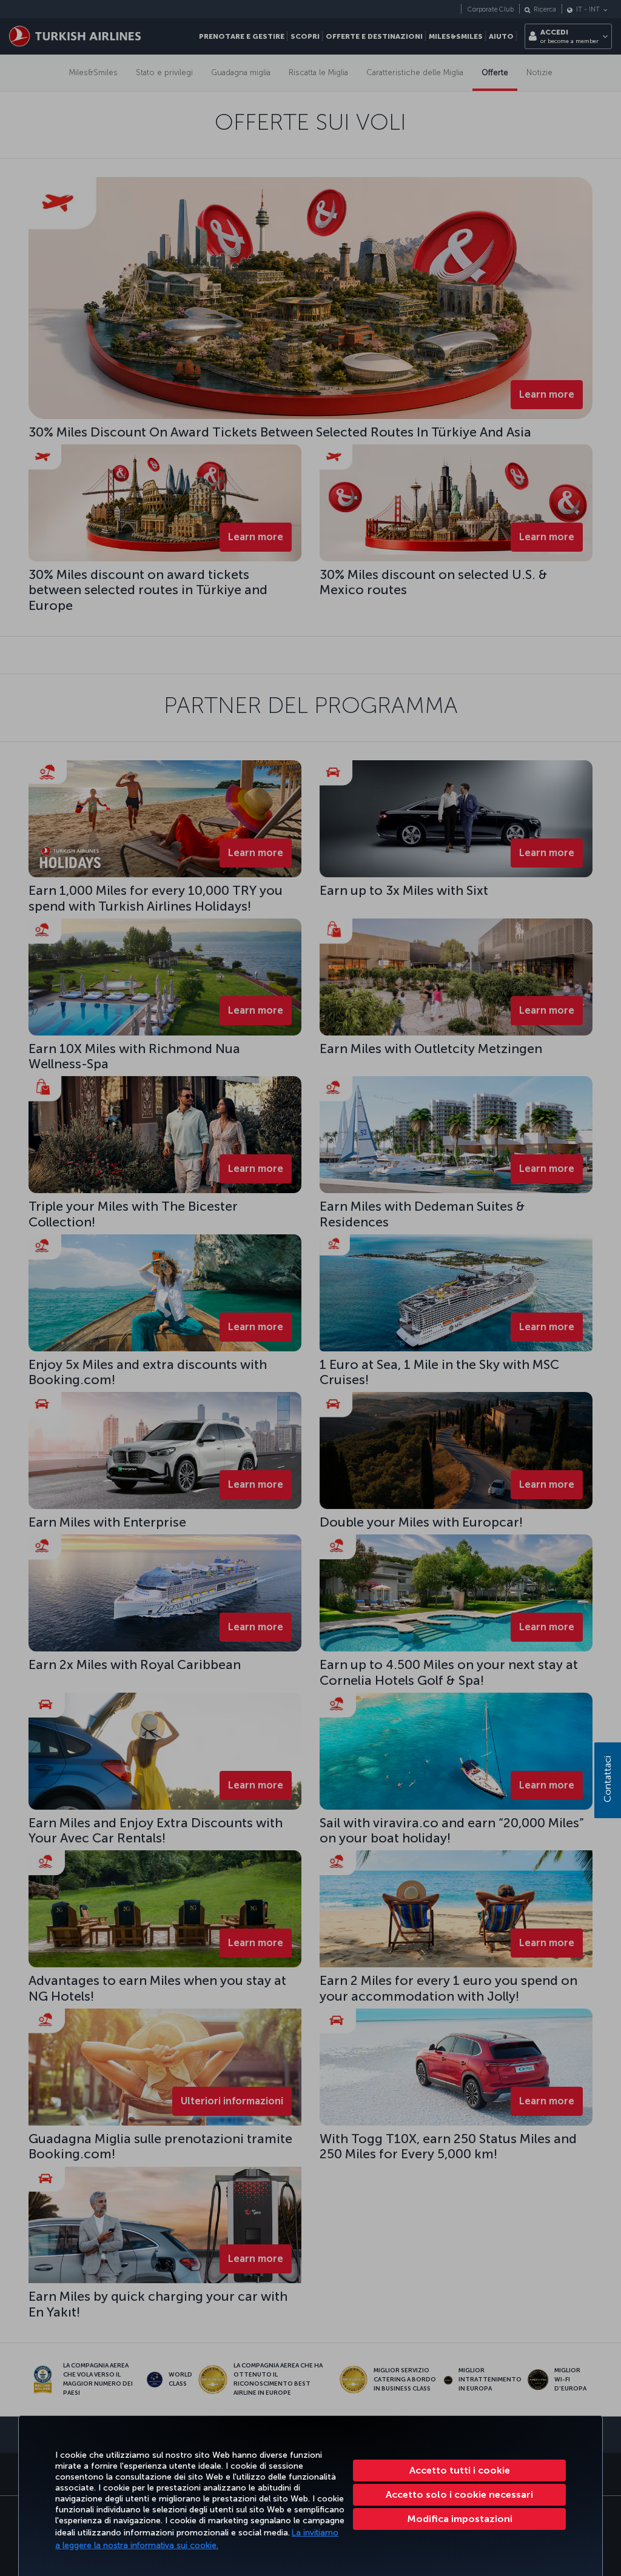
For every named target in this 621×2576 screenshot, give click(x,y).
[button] (459, 2519)
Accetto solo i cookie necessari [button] (459, 2494)
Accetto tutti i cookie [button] (460, 2470)
